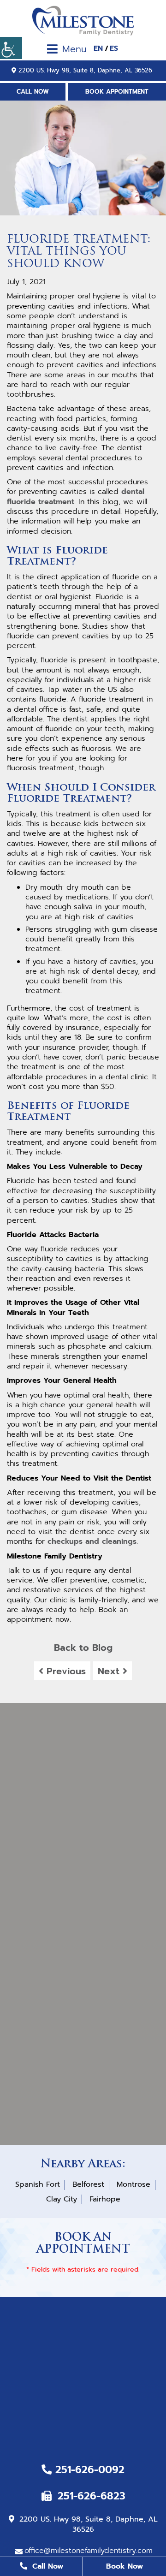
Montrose (133, 2184)
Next (110, 1671)
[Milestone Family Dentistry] (83, 21)
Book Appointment (117, 92)
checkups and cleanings (92, 1541)
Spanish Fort (38, 2184)
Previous (65, 1671)
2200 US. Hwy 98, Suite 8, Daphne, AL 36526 (85, 70)
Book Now (125, 2566)
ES (114, 49)
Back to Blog (83, 1648)
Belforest (88, 2184)
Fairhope (105, 2199)
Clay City (62, 2199)
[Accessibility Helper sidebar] (11, 48)
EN (98, 49)
